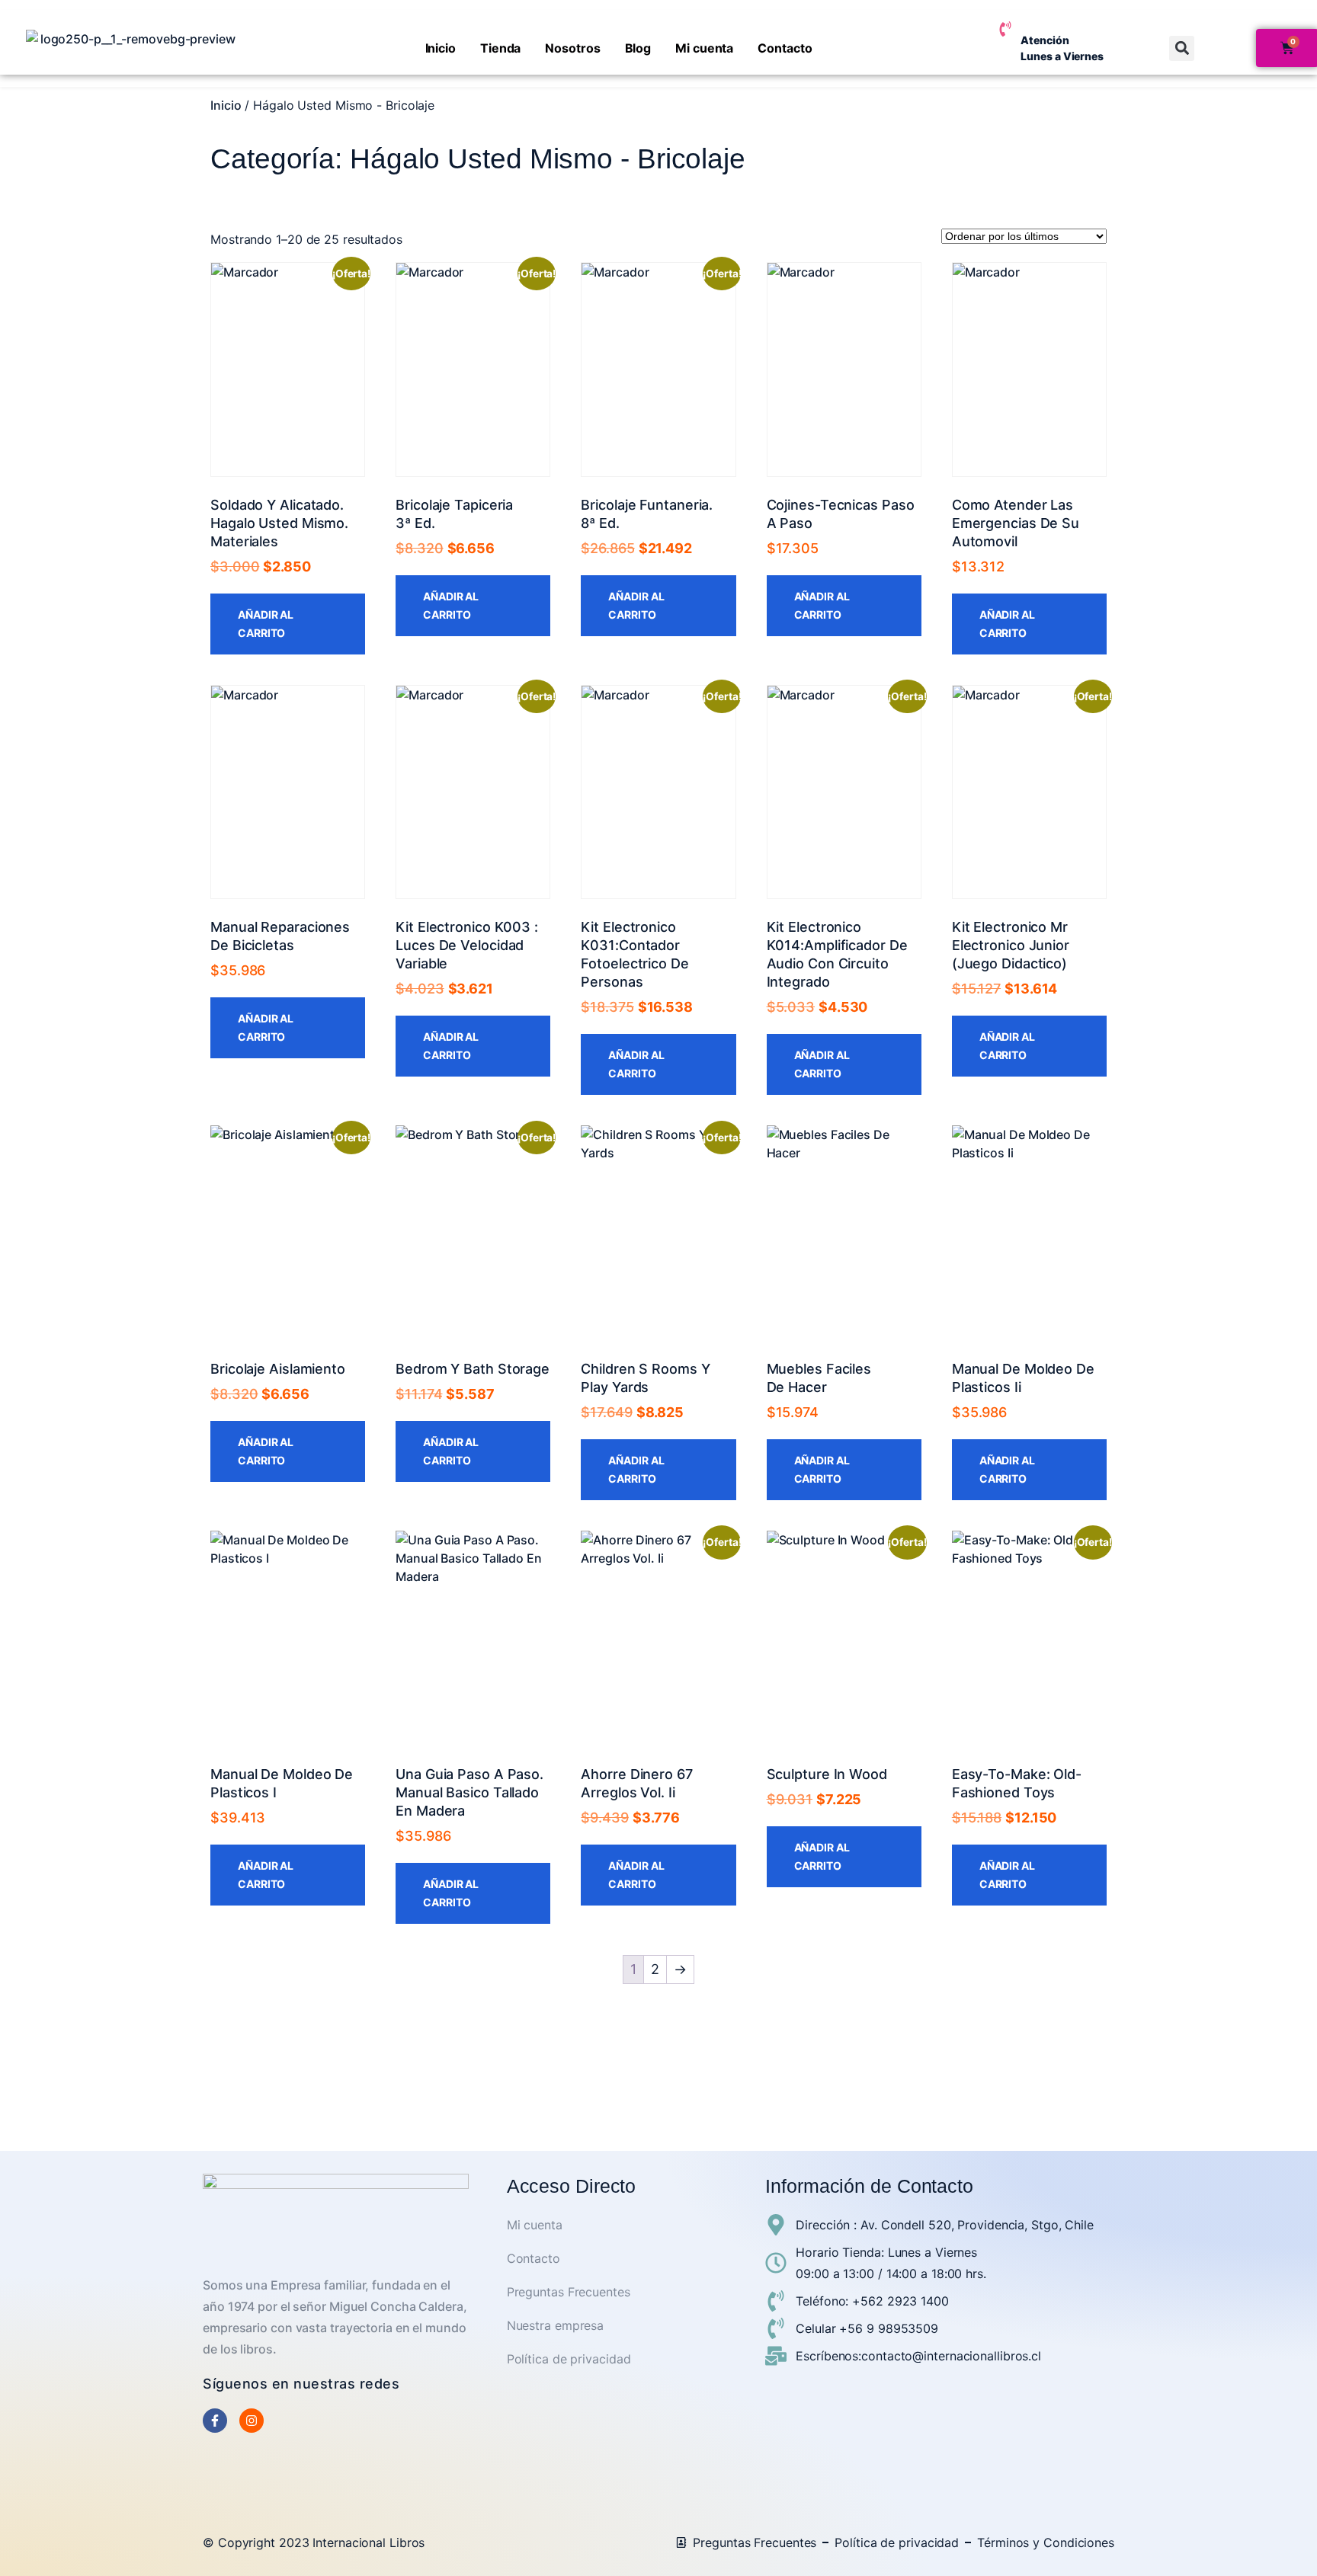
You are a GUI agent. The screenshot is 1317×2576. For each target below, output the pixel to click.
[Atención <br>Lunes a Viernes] (1005, 29)
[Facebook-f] (215, 2421)
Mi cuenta (704, 48)
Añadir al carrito (266, 624)
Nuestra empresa (556, 2325)
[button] (1182, 48)
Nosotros (572, 48)
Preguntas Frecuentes (569, 2292)
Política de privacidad (569, 2359)
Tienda (500, 48)
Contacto (785, 48)
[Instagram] (252, 2421)
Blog (638, 48)
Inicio (441, 48)
